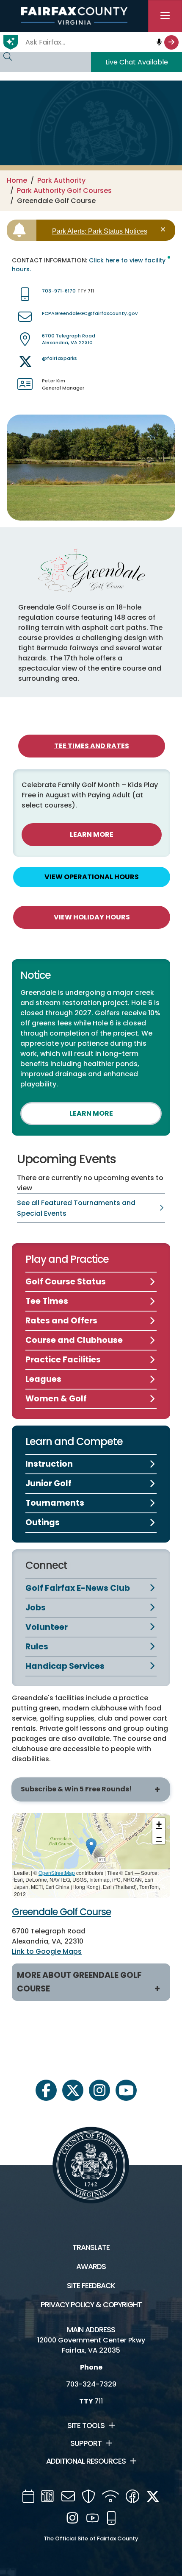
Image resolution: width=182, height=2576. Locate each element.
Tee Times (47, 1301)
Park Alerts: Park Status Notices (100, 231)
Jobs (36, 1608)
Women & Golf (56, 1399)
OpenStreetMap (57, 1873)
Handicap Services (65, 1666)
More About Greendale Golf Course (79, 1982)
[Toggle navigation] (165, 16)
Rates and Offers (61, 1321)
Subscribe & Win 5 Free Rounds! (76, 1789)
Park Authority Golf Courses (64, 191)
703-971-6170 (59, 291)
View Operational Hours (92, 877)
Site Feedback (91, 2286)
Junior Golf (48, 1483)
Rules (37, 1647)
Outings (43, 1522)
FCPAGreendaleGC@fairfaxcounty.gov (90, 313)
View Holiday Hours (92, 917)
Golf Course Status (66, 1282)
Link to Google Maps (47, 1951)
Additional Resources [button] (86, 2461)
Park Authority (61, 180)
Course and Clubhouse (74, 1340)
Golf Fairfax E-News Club (78, 1588)
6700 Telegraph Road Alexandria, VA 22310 (69, 339)
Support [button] (86, 2443)
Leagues (43, 1379)
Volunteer (47, 1627)
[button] (91, 1847)
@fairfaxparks (59, 358)
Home (17, 180)
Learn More (92, 834)
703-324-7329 (91, 2384)
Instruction (49, 1464)
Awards (91, 2267)
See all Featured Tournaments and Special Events (76, 1208)
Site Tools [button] (86, 2426)
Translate (91, 2247)
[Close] (164, 230)
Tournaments (55, 1503)
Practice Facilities (63, 1360)
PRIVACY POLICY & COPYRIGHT (91, 2305)
